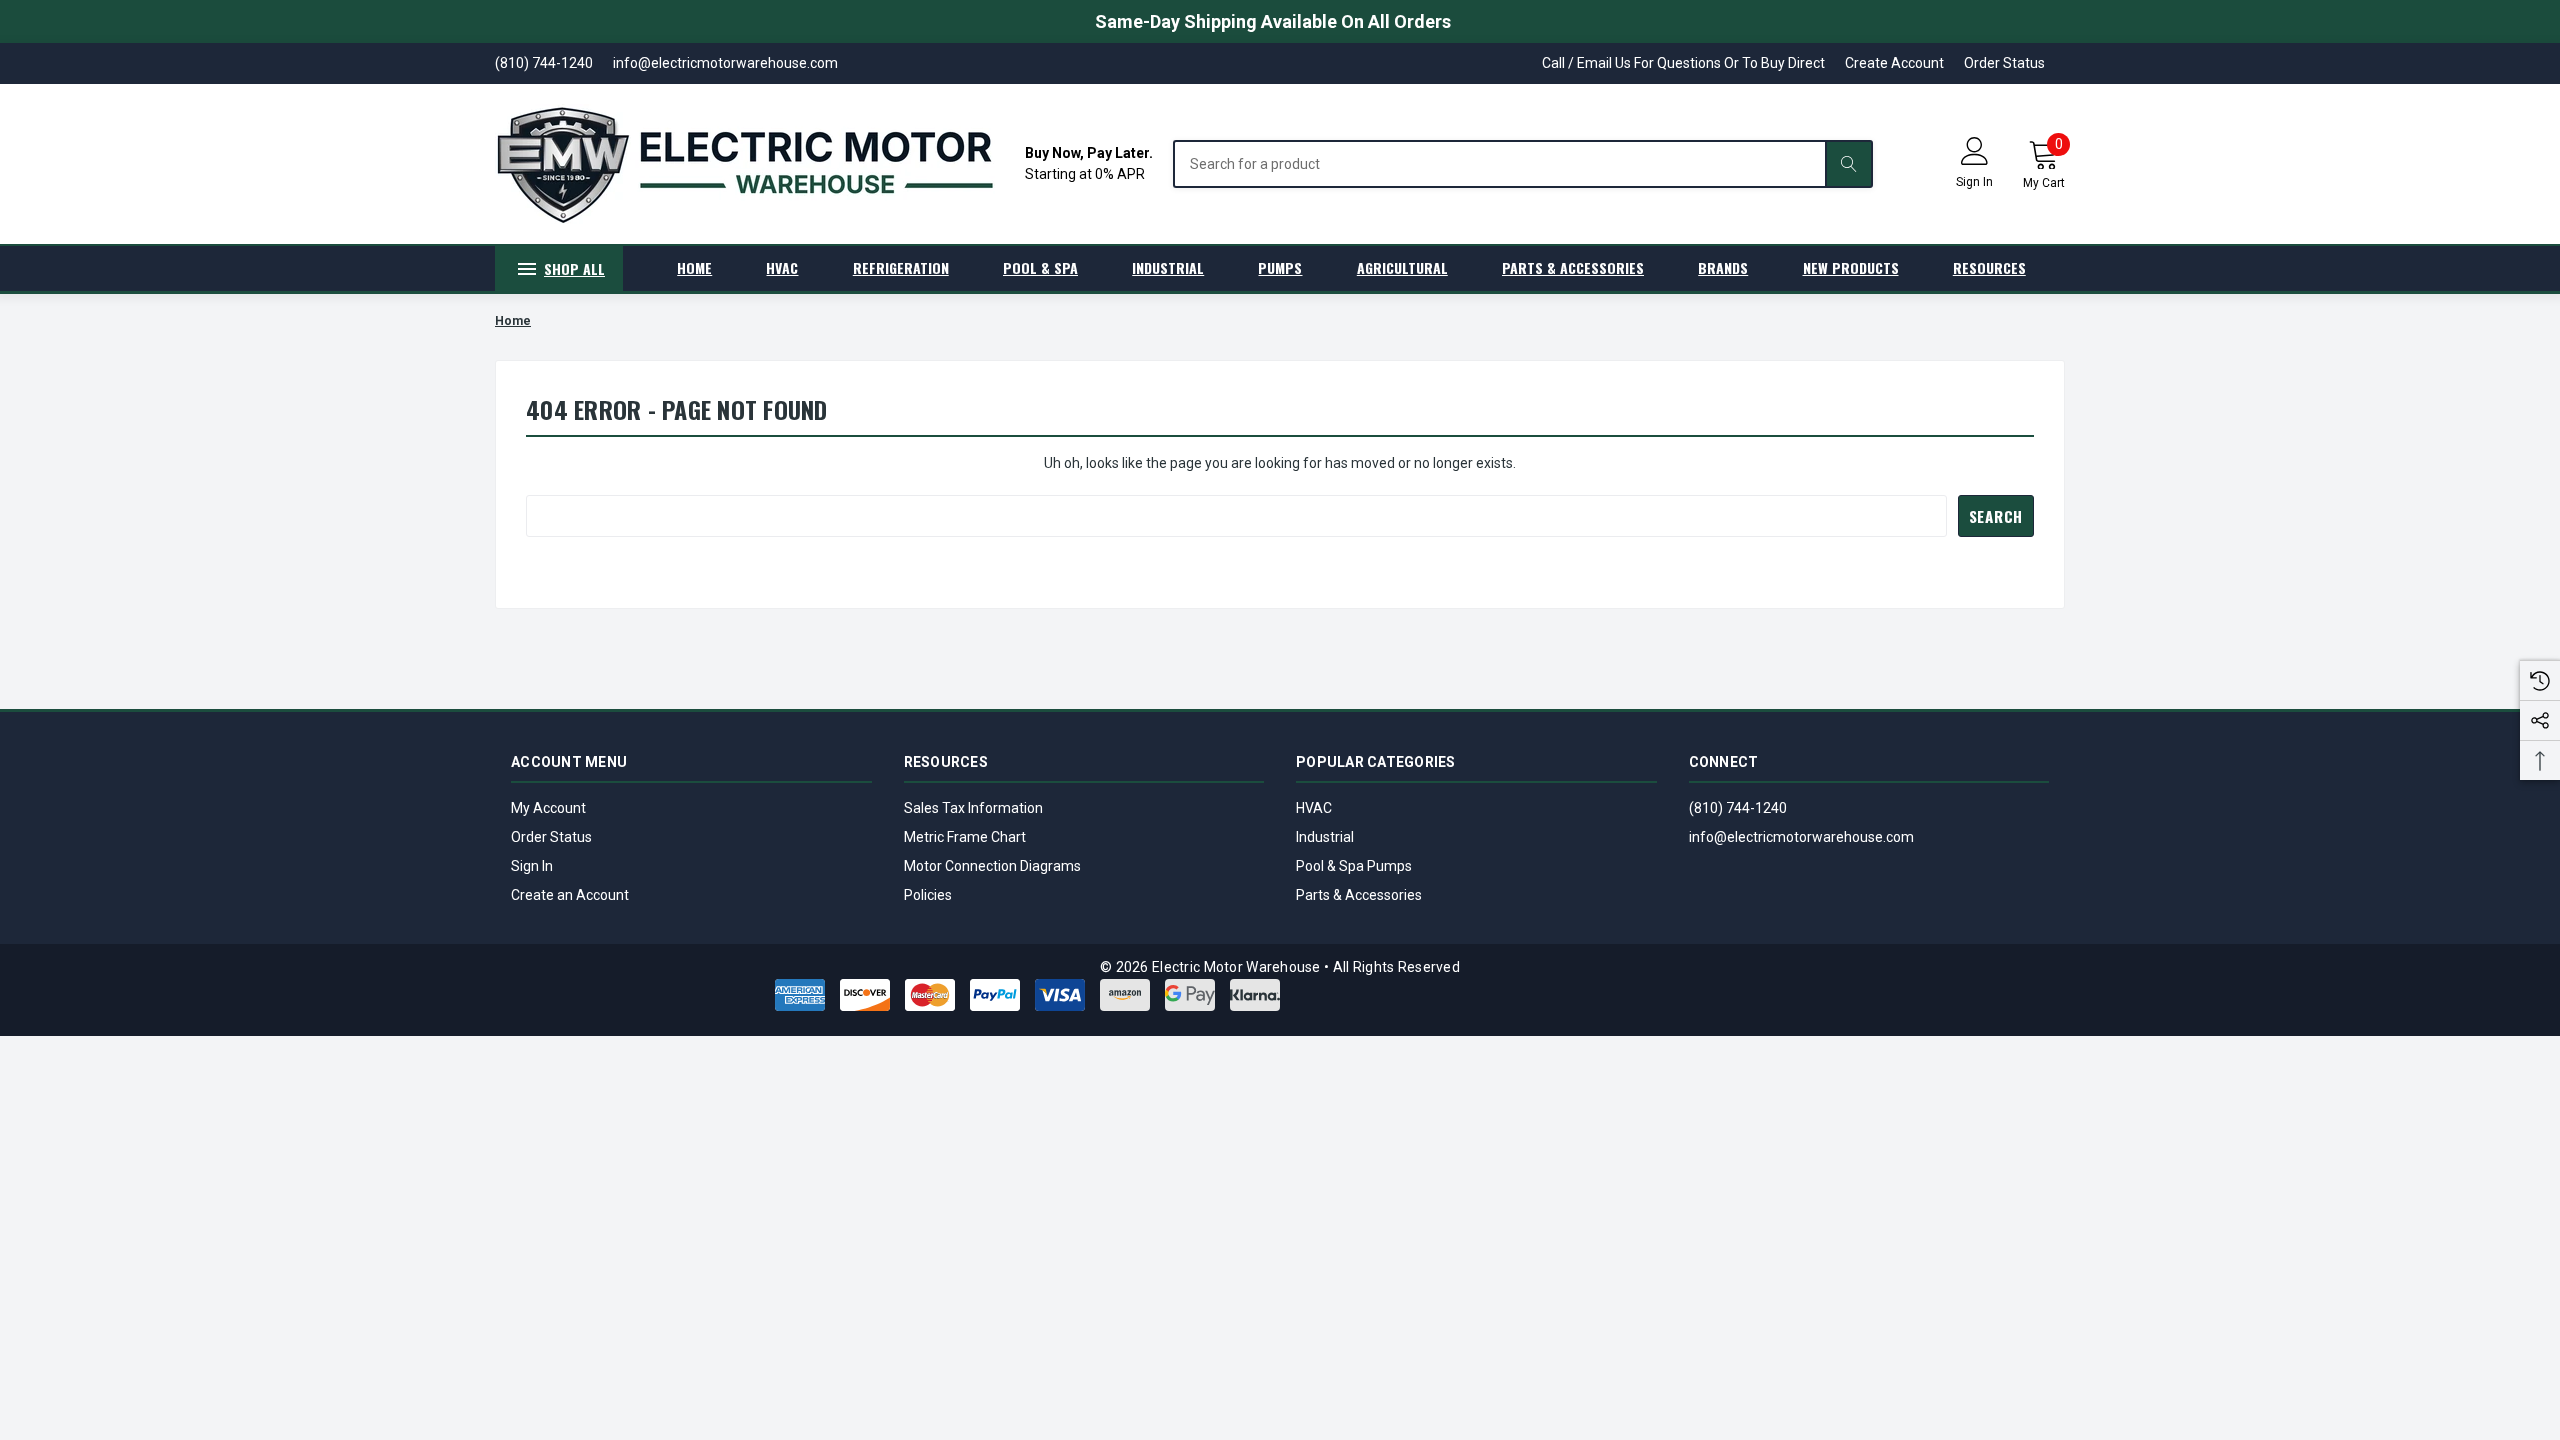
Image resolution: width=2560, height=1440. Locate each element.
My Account (548, 808)
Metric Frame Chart (965, 837)
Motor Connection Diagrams (992, 866)
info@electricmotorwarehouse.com (1801, 837)
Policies (928, 895)
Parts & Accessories (1359, 895)
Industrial (1325, 837)
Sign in (1974, 182)
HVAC (1314, 808)
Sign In (532, 866)
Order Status (2004, 63)
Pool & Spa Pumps (1354, 866)
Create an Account (570, 895)
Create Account (1894, 63)
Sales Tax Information (973, 808)
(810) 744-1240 (1738, 808)
